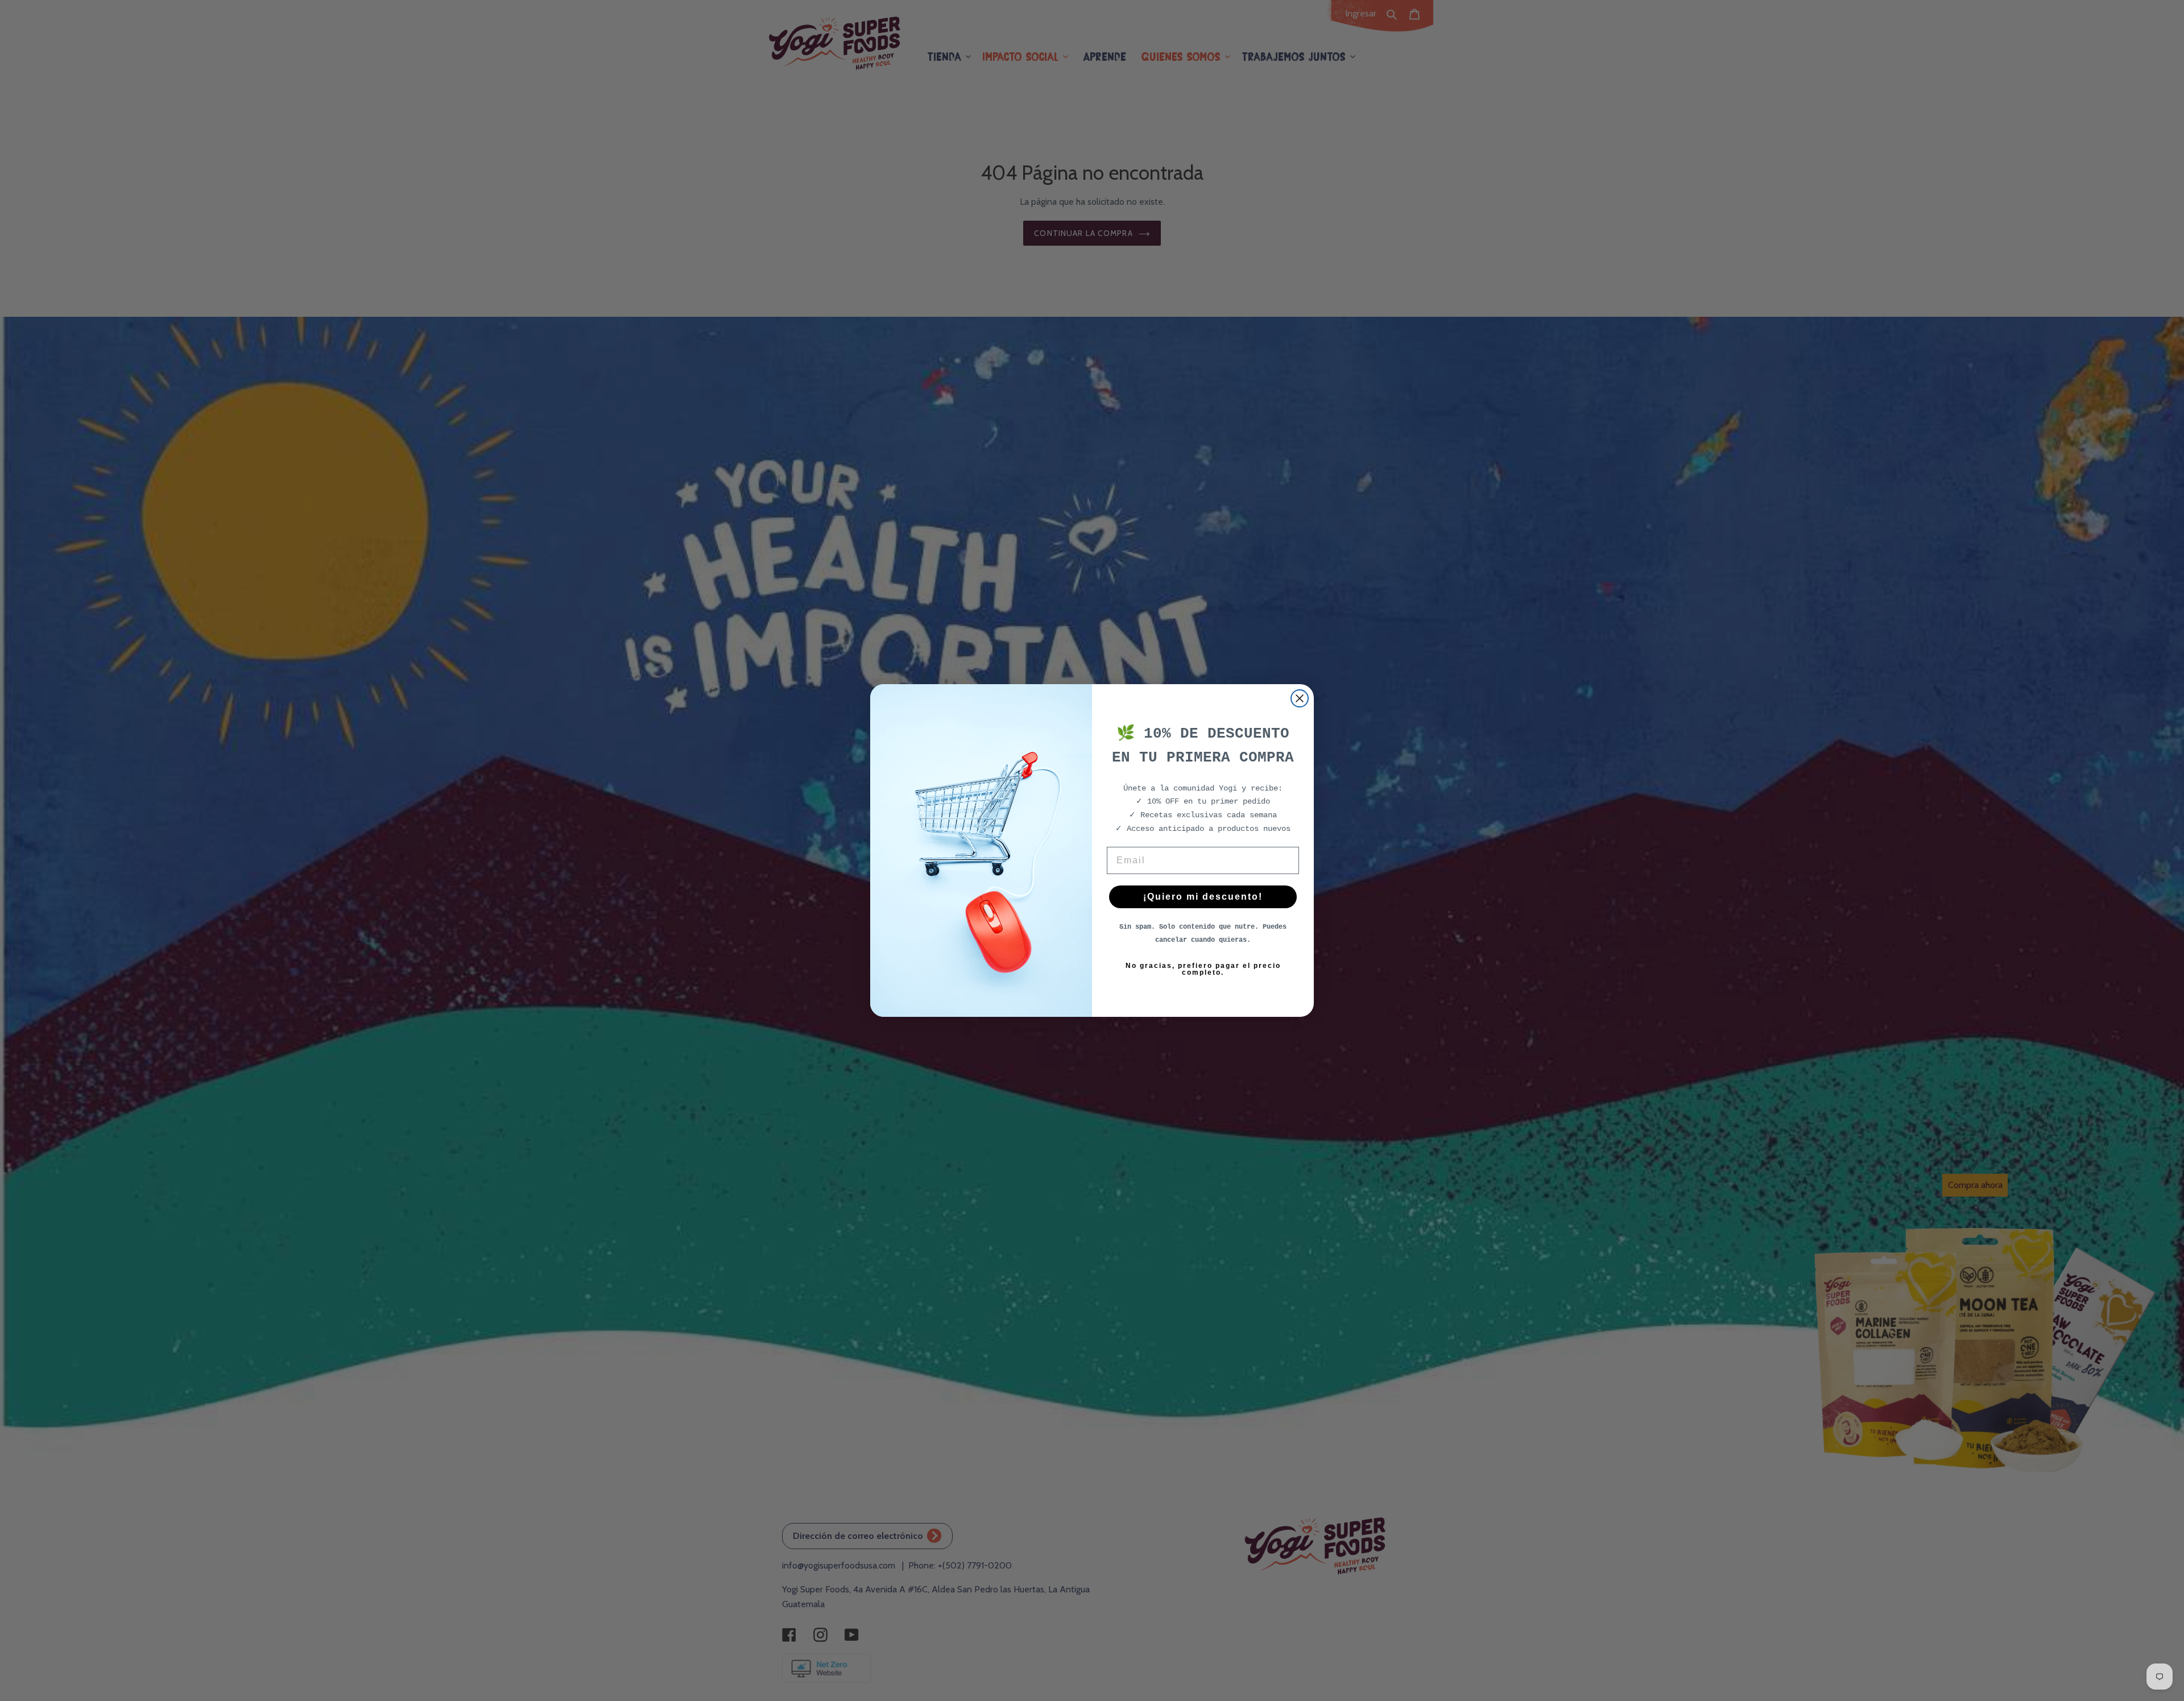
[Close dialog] (1300, 698)
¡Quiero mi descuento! (1203, 897)
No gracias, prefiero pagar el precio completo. (1203, 969)
